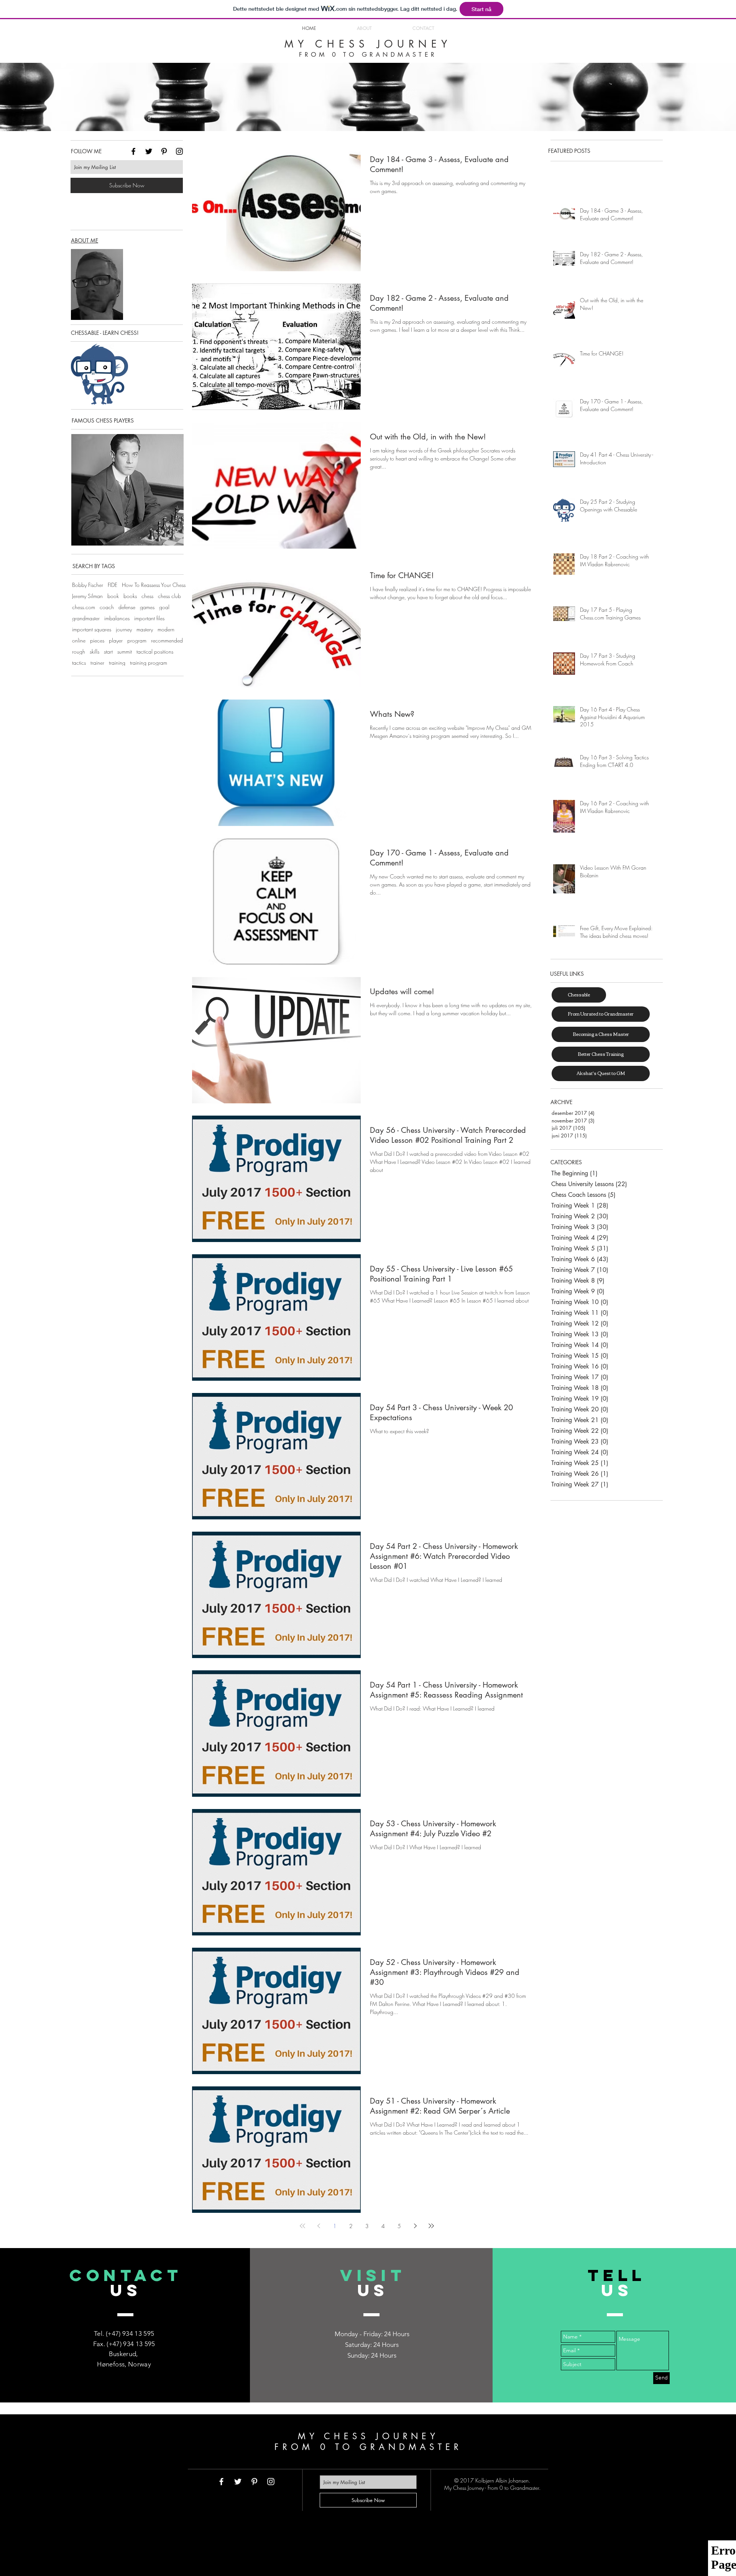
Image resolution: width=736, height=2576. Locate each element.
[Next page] (415, 2226)
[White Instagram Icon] (271, 2482)
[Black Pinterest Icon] (164, 151)
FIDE (113, 585)
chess (147, 596)
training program (149, 663)
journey (124, 629)
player (116, 640)
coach (107, 607)
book (113, 596)
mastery (145, 629)
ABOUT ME (85, 240)
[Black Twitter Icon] (149, 151)
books (130, 596)
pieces (97, 640)
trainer (97, 663)
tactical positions (155, 651)
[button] (127, 490)
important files (149, 618)
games (147, 607)
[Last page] (431, 2226)
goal (164, 607)
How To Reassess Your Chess (154, 585)
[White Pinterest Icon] (254, 2482)
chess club (169, 596)
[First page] (302, 2226)
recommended (167, 640)
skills (94, 651)
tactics (79, 663)
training (117, 663)
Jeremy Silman (87, 596)
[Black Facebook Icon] (133, 151)
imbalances (117, 618)
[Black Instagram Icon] (179, 151)
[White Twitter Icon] (238, 2482)
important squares (92, 629)
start (108, 651)
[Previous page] (319, 2226)
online (79, 640)
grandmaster (86, 618)
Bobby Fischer (88, 585)
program (137, 640)
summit (125, 651)
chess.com (84, 607)
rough (79, 651)
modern (166, 629)
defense (127, 607)
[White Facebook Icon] (221, 2482)
